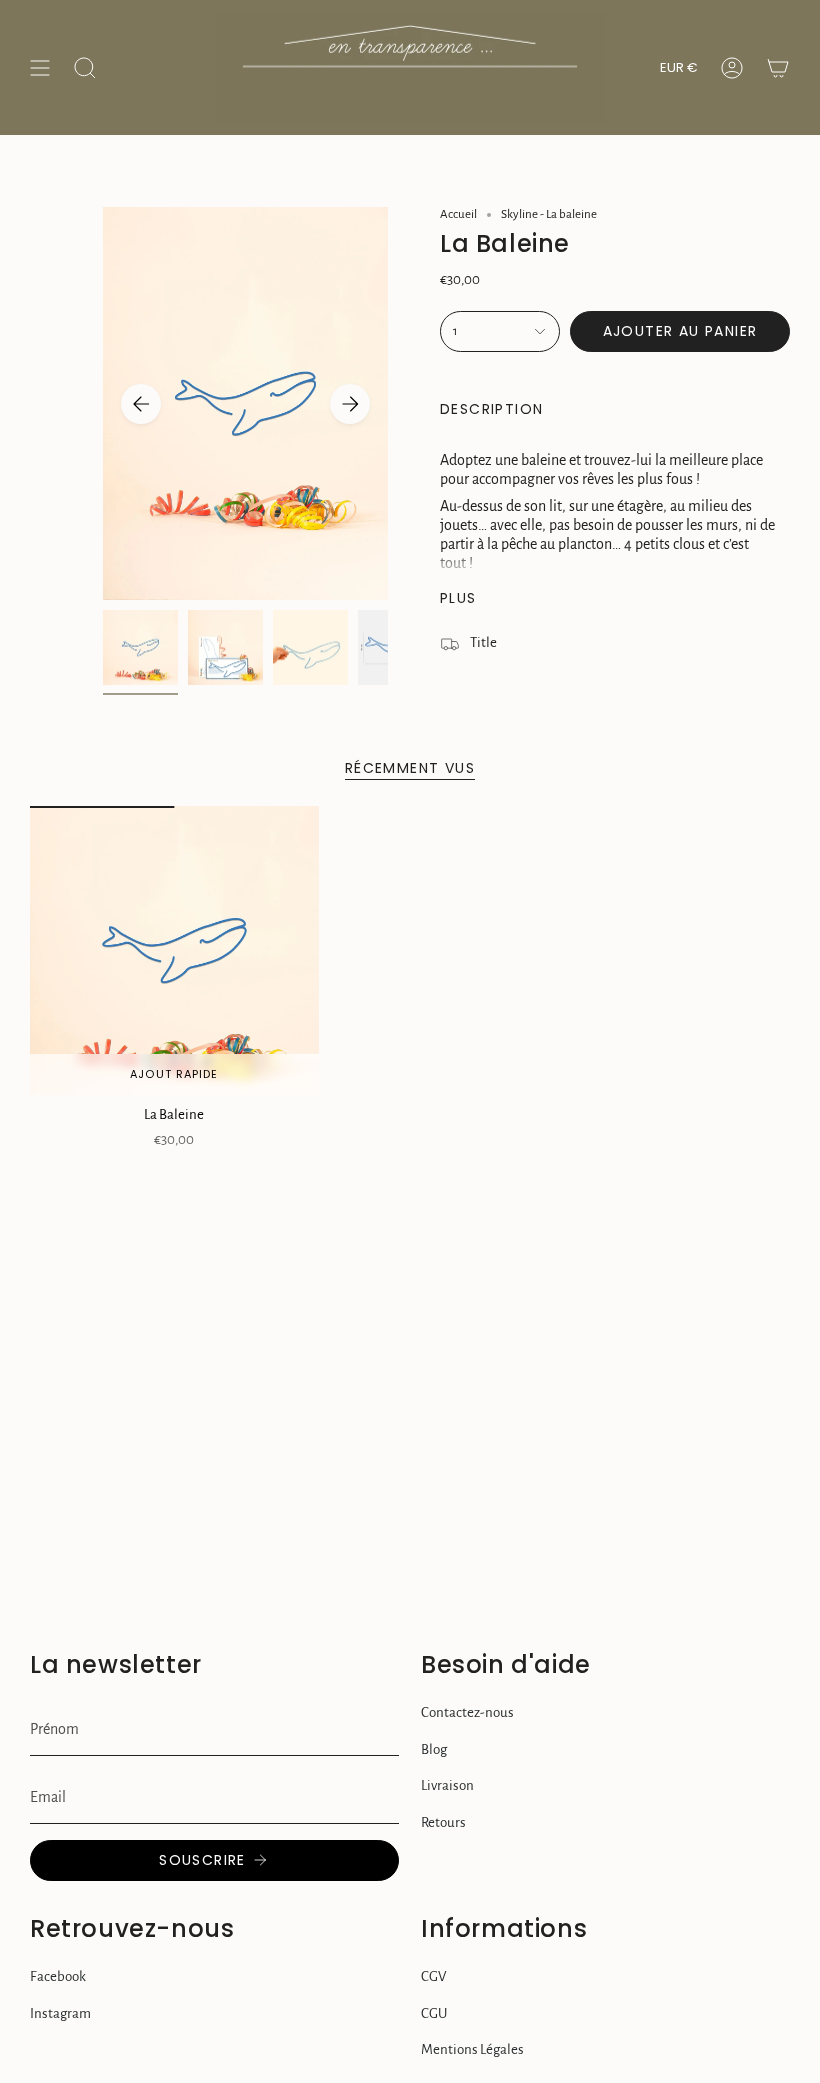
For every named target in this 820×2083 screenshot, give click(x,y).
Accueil (458, 214)
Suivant (350, 404)
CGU (434, 2013)
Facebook (58, 1976)
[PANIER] (778, 67)
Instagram (60, 2013)
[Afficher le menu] (40, 67)
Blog (434, 1749)
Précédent (141, 404)
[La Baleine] (174, 950)
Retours (443, 1822)
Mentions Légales (472, 2049)
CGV (433, 1976)
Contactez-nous (467, 1712)
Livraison (447, 1785)
